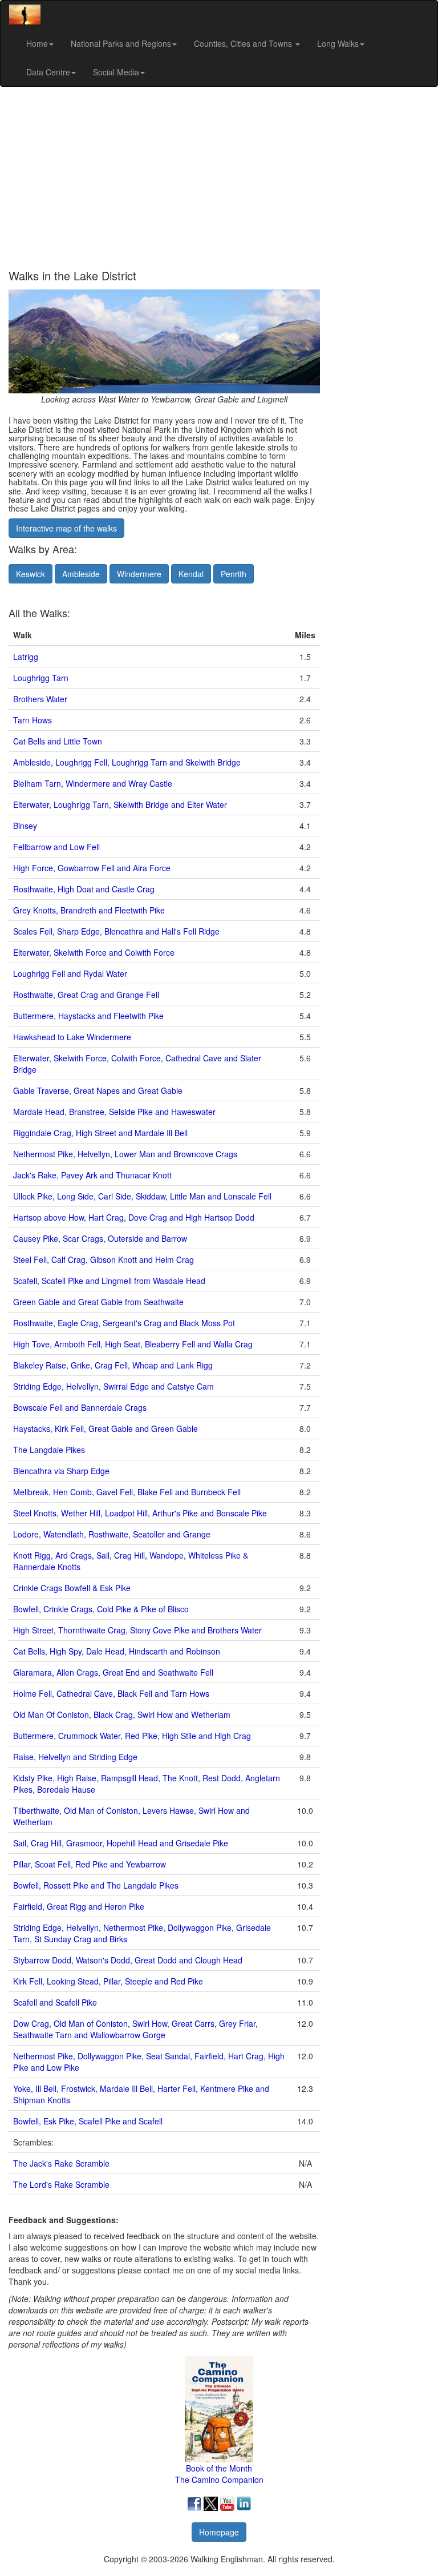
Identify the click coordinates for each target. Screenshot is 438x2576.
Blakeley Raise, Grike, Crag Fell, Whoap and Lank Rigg (113, 1365)
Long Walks (338, 43)
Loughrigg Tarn (41, 678)
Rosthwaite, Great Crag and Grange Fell (86, 995)
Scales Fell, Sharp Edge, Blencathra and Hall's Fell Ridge (116, 931)
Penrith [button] (234, 574)
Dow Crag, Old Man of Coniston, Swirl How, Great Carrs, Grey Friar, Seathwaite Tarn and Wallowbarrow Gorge (135, 2029)
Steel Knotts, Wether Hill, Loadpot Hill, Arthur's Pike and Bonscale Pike (140, 1513)
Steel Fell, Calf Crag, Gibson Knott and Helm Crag (104, 1259)
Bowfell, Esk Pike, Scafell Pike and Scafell (88, 2121)
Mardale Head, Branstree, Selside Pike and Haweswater (114, 1112)
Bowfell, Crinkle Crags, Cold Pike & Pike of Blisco (101, 1609)
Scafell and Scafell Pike (55, 2002)
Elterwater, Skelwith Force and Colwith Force (94, 952)
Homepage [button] (219, 2532)
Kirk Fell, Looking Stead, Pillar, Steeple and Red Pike (108, 1981)
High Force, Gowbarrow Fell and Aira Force (92, 868)
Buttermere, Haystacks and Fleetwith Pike (88, 1016)
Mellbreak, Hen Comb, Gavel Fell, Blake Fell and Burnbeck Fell (127, 1492)
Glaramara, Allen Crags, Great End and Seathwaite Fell (113, 1672)
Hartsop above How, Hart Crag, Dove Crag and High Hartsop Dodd (134, 1217)
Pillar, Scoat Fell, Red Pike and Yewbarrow (90, 1864)
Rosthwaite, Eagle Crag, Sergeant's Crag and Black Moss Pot (124, 1323)
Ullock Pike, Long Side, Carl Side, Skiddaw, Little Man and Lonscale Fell (142, 1196)
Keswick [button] (31, 574)
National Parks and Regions (121, 43)
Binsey (25, 826)
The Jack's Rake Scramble (61, 2163)
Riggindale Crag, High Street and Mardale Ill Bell (100, 1133)
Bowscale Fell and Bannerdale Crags (80, 1407)
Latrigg (26, 657)
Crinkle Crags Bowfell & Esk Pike (72, 1588)
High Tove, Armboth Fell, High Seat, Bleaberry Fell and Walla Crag (133, 1344)
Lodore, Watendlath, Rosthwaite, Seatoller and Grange (112, 1534)
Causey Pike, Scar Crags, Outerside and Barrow (100, 1238)
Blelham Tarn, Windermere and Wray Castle (93, 783)
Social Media (116, 72)
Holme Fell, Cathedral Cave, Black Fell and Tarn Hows (111, 1693)
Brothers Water (40, 699)
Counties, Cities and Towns (244, 43)
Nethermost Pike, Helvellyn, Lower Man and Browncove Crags (125, 1154)
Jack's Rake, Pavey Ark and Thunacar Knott (92, 1175)
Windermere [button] (139, 574)
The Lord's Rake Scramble (61, 2184)
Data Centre (48, 72)
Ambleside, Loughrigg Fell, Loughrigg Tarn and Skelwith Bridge (127, 762)
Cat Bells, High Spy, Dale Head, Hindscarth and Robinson (117, 1651)
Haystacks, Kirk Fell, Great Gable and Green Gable (106, 1428)
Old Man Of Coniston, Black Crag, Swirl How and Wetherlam (122, 1714)
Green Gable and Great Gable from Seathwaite (98, 1302)
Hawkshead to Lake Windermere (72, 1037)
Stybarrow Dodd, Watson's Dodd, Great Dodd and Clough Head (128, 1960)
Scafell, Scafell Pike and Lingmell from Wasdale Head (109, 1281)
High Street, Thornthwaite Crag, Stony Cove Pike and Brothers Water (137, 1630)
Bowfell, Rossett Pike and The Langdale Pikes (96, 1885)
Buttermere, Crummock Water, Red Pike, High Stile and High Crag (132, 1736)
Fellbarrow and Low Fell (56, 847)
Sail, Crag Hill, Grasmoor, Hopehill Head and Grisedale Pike (121, 1843)
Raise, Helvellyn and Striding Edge (75, 1757)
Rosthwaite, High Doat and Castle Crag (84, 889)
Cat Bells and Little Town (58, 741)
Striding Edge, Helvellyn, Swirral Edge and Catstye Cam (113, 1386)
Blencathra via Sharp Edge (61, 1471)
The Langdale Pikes (49, 1450)
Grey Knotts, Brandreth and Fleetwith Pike (89, 910)
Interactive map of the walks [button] (66, 528)
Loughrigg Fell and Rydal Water (70, 973)
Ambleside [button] (81, 574)
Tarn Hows (33, 720)
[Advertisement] (219, 178)
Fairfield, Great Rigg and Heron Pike (79, 1906)
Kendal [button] (191, 574)
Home (37, 43)
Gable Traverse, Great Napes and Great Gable (98, 1090)
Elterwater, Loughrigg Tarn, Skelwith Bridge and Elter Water (120, 804)
